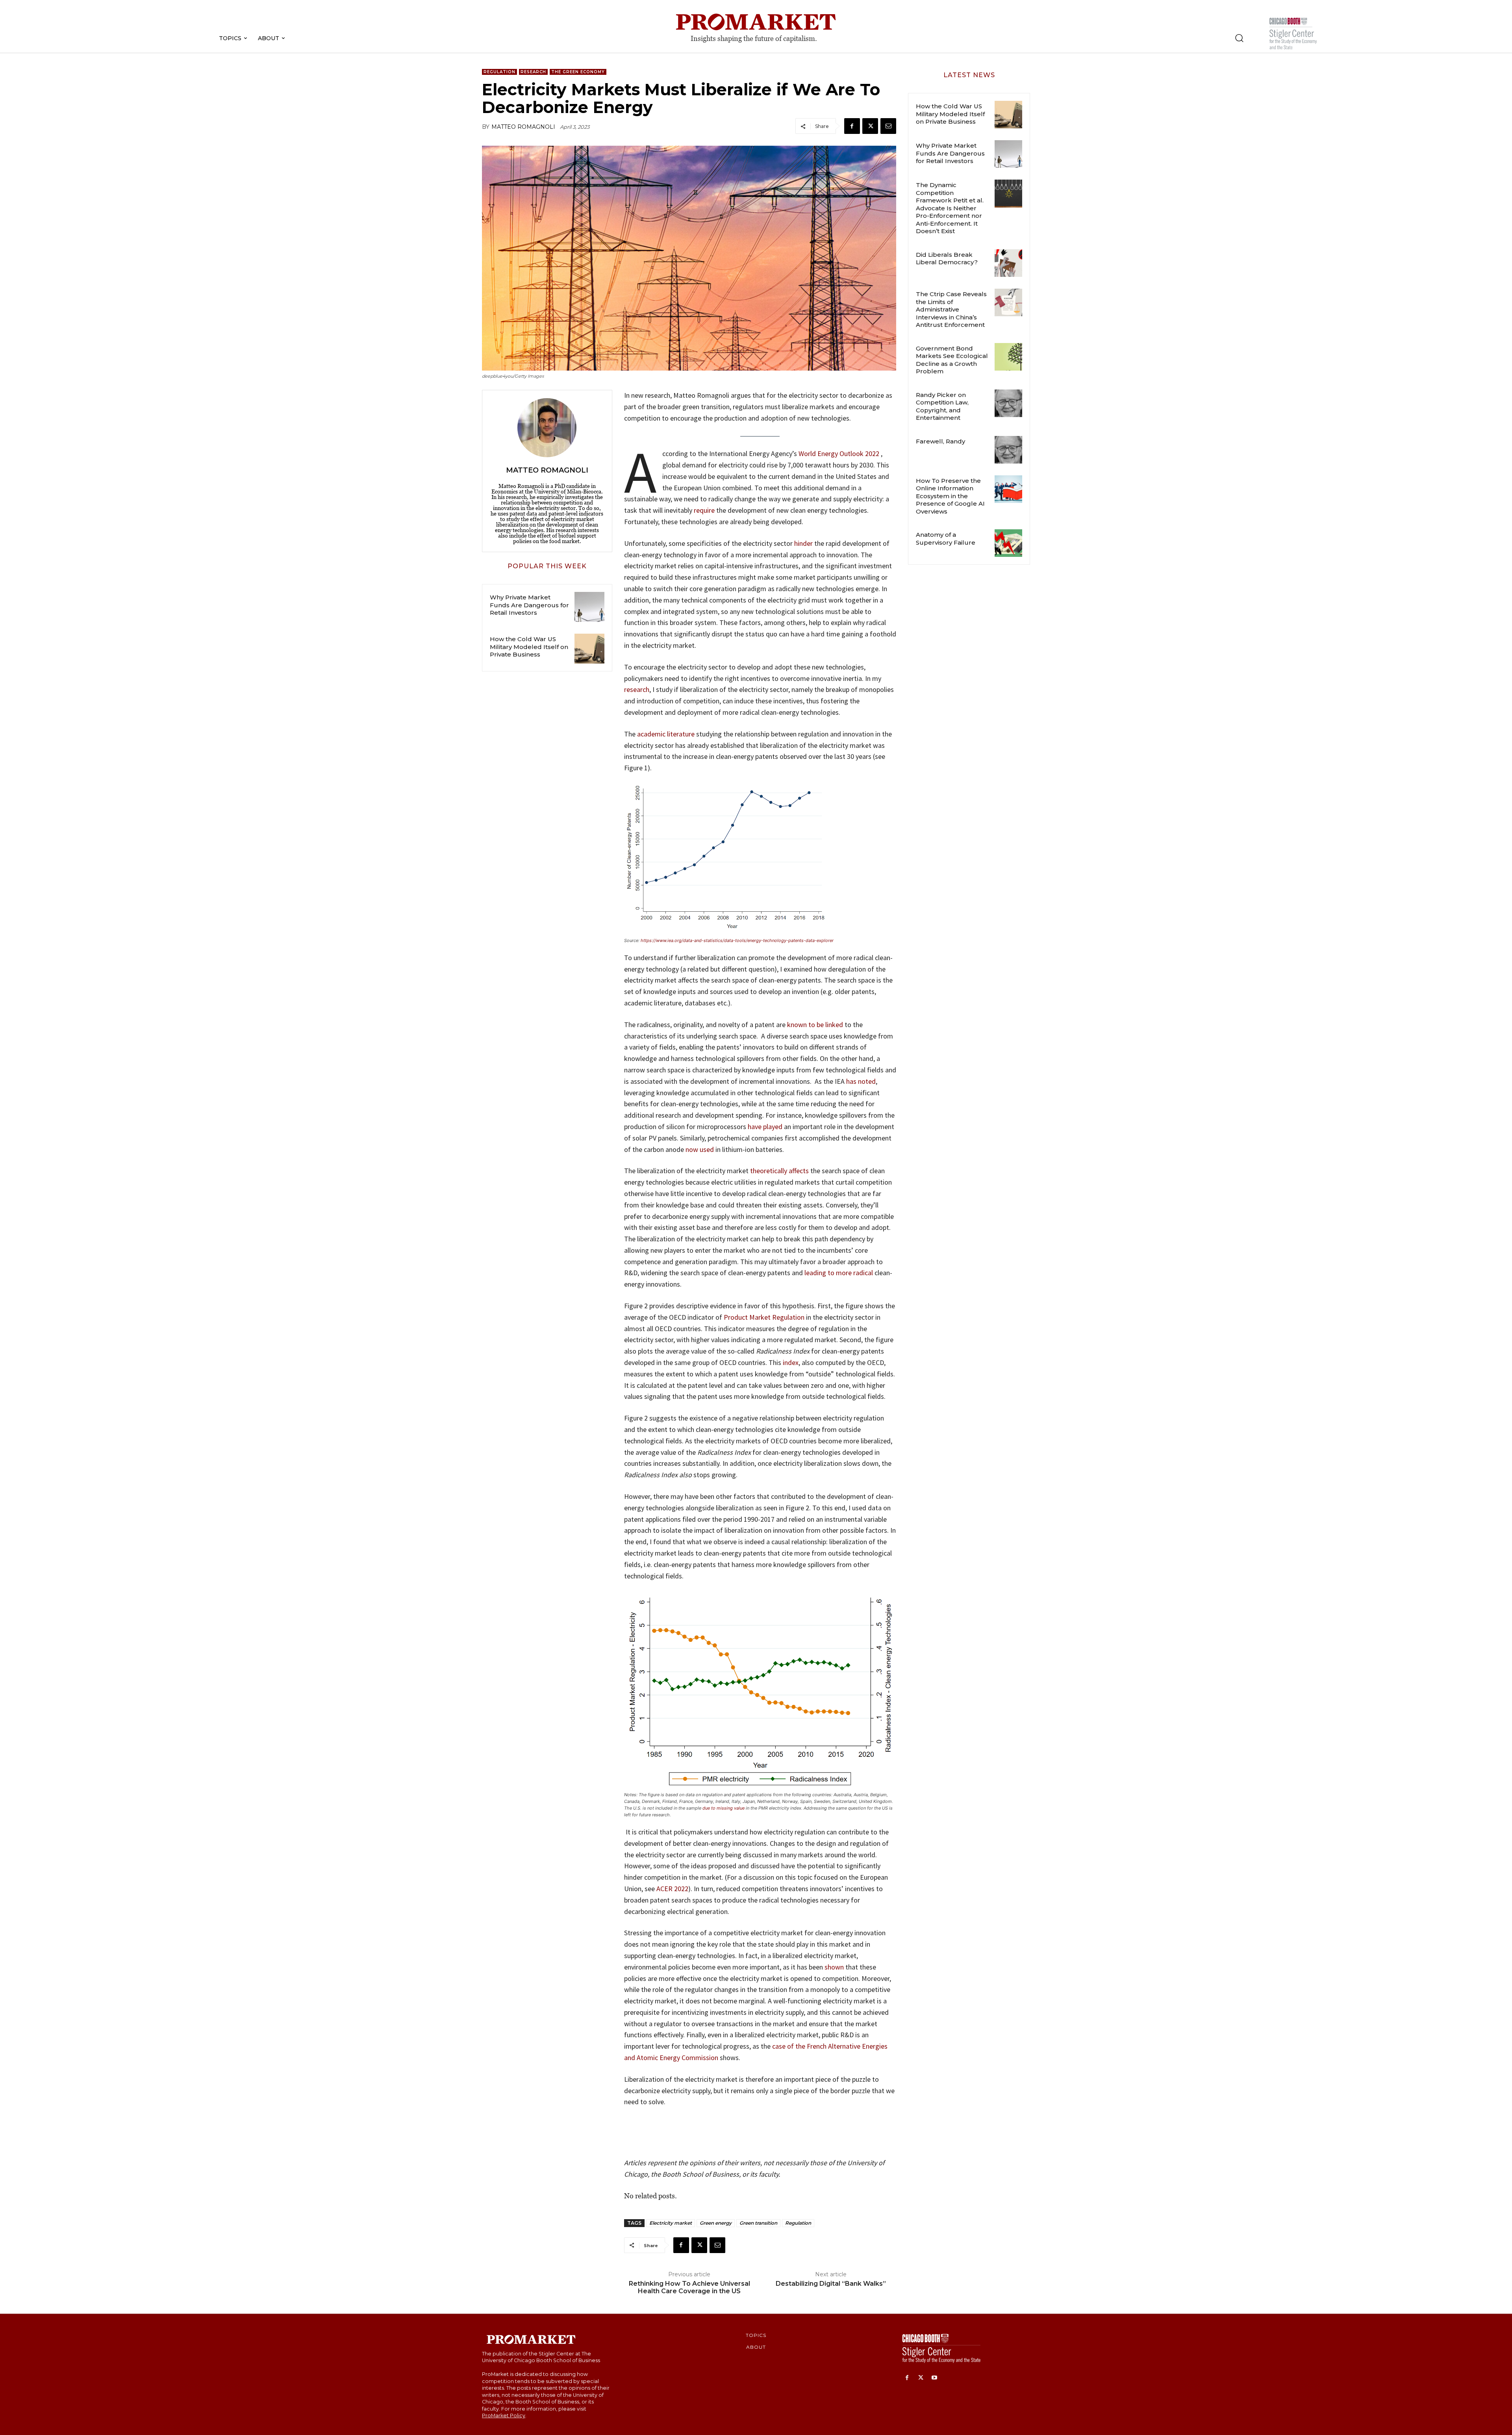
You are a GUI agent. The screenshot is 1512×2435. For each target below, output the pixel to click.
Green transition (758, 2223)
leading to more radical (839, 1273)
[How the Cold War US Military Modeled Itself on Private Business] (589, 649)
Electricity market (671, 2223)
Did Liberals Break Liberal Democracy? (947, 259)
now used (700, 1149)
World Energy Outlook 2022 (839, 453)
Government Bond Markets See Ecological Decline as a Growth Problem (952, 360)
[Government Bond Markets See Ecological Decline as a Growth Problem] (1008, 357)
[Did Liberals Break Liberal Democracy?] (1008, 263)
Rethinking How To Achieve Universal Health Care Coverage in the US (689, 2287)
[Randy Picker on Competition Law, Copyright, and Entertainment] (1008, 403)
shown (834, 1967)
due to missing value (724, 1808)
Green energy (716, 2223)
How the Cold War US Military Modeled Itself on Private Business (529, 647)
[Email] (888, 126)
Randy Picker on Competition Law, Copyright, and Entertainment (942, 406)
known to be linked (815, 1025)
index (791, 1362)
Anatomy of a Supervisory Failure (946, 539)
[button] (1239, 38)
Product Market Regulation (764, 1317)
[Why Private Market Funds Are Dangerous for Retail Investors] (589, 607)
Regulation (499, 72)
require (703, 510)
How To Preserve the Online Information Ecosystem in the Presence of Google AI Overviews (950, 496)
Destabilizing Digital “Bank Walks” (831, 2284)
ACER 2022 (672, 1889)
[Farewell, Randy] (1008, 450)
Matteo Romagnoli (523, 127)
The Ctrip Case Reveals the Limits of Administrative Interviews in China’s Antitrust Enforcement (951, 309)
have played (765, 1127)
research (637, 689)
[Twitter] (870, 126)
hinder (803, 543)
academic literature (666, 734)
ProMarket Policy (504, 2416)
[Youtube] (935, 2378)
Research (533, 72)
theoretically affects (779, 1171)
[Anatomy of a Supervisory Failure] (1008, 543)
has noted (861, 1081)
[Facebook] (852, 126)
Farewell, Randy (940, 441)
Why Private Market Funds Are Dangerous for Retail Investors (529, 605)
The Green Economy (578, 72)
